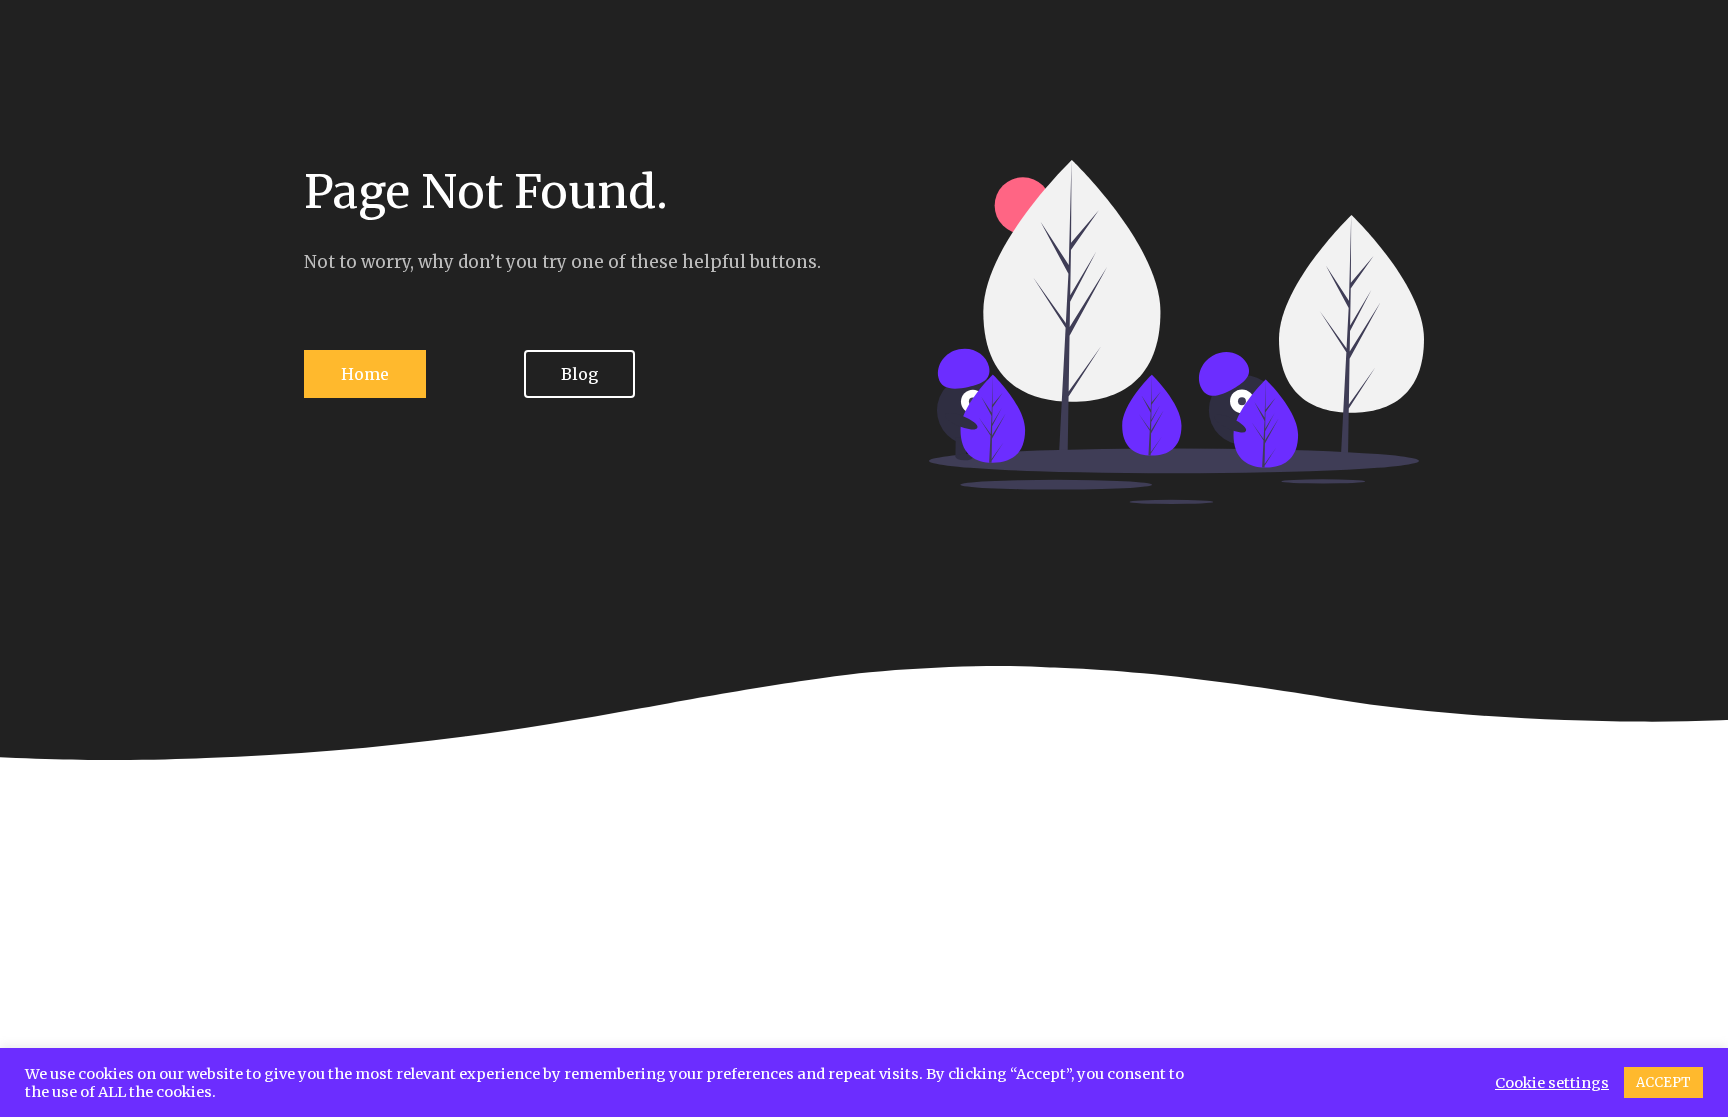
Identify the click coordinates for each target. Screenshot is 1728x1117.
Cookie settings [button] (1552, 1083)
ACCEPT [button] (1663, 1082)
